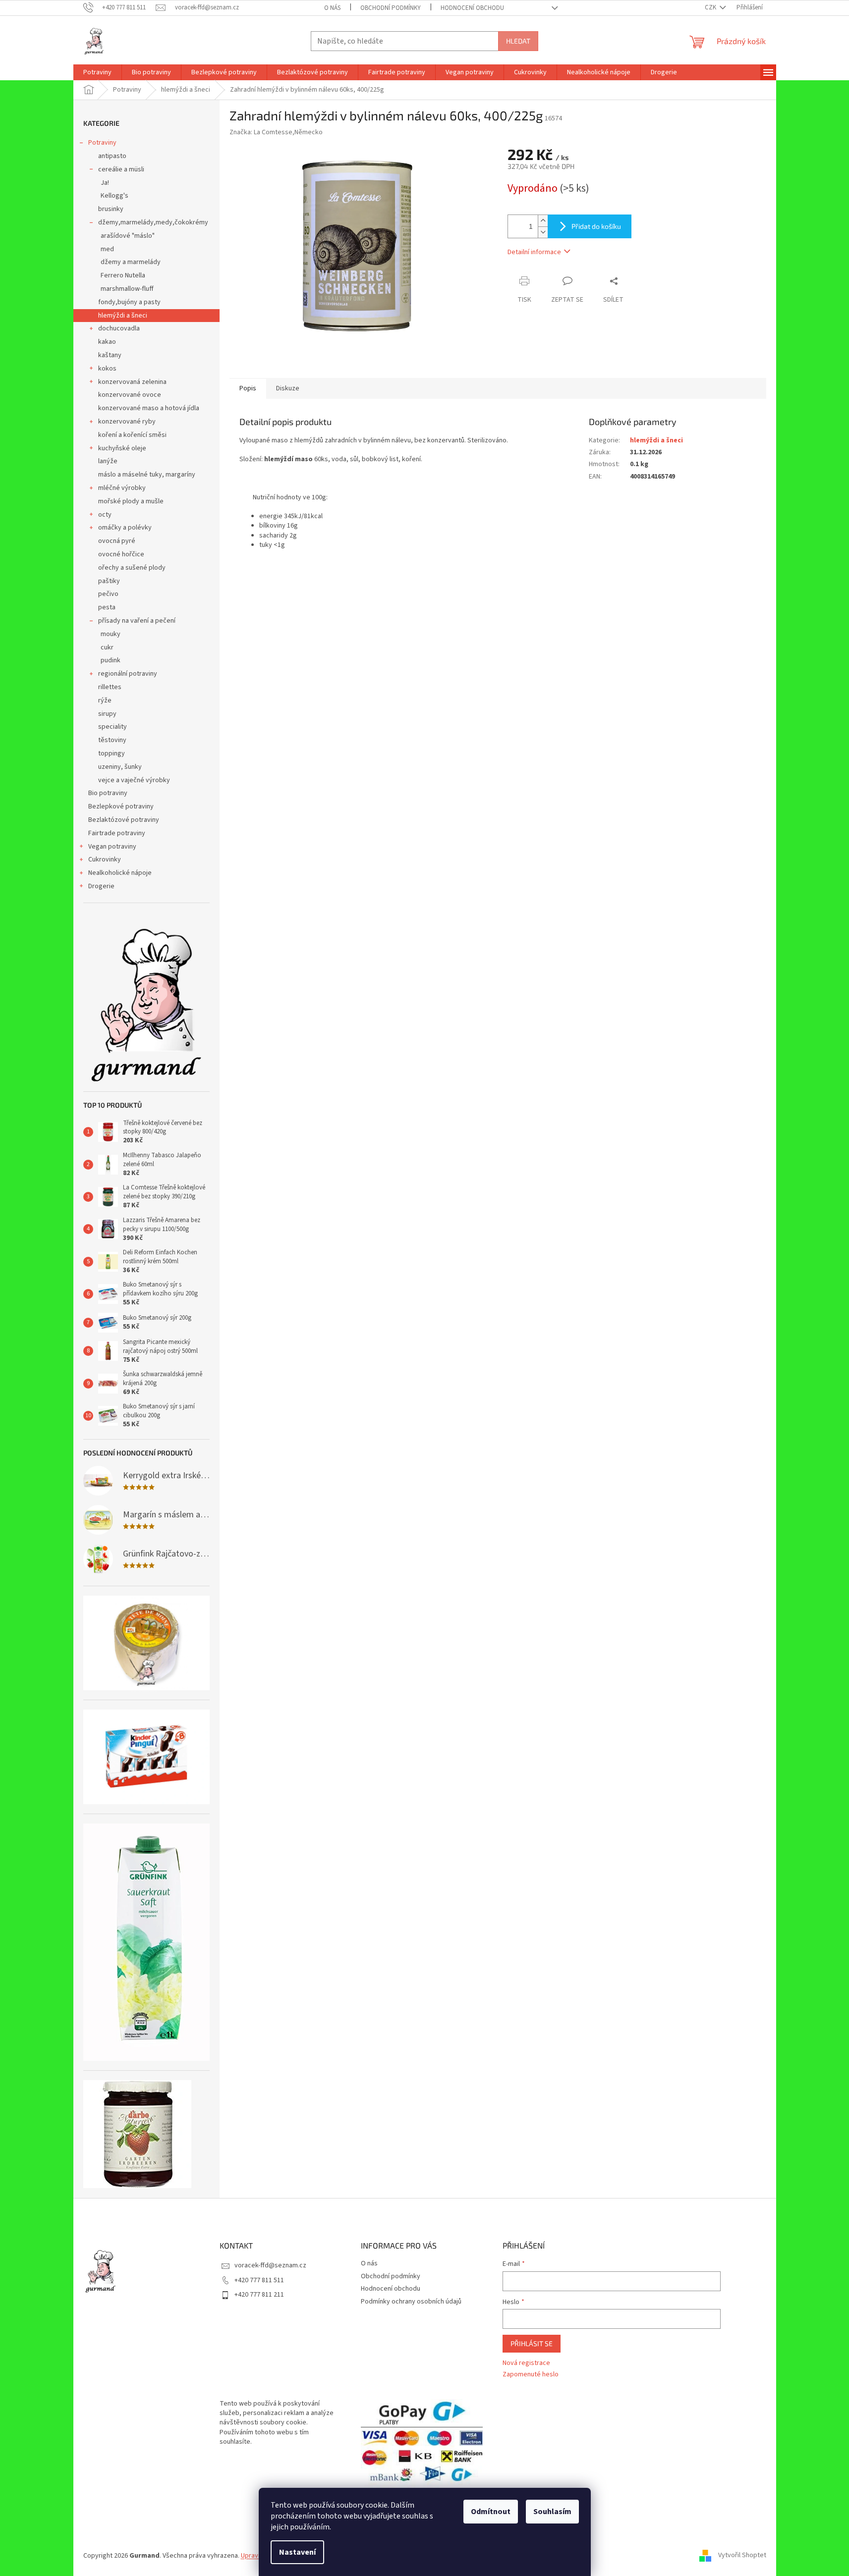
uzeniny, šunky (120, 767)
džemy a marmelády (131, 262)
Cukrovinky (105, 859)
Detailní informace (534, 252)
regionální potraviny (128, 674)
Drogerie (101, 886)
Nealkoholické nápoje (120, 873)
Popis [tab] (248, 388)
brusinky (111, 209)
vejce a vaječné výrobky (134, 780)
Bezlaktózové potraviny (124, 820)
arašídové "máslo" (128, 236)
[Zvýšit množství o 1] (543, 221)
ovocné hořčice (121, 554)
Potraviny (102, 143)
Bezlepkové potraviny (121, 806)
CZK (711, 7)
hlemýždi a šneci (123, 316)
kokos (107, 369)
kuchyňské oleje (122, 448)
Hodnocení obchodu (472, 8)
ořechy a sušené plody (132, 568)
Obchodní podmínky (391, 8)
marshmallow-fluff (127, 289)
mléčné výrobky (122, 488)
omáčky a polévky (125, 528)
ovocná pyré (117, 541)
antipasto (112, 156)
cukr (107, 647)
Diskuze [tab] (288, 388)
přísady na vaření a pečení (137, 621)
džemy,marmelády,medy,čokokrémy (153, 222)
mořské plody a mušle (131, 501)
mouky (111, 634)
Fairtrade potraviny (117, 833)
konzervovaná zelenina (132, 382)
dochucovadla (119, 328)
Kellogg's (114, 196)
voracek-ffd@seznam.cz (270, 2265)
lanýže (108, 461)
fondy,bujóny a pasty (129, 302)
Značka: (276, 132)
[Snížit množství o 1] (543, 232)
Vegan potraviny (112, 847)
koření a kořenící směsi (132, 435)
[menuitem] (97, 72)
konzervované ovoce (130, 395)
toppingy (112, 753)
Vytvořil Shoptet (742, 2556)
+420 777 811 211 (259, 2295)
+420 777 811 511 (259, 2280)
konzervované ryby (127, 422)
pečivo (108, 594)
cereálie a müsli (121, 169)
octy (105, 515)
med (107, 249)
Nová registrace (526, 2363)
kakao (107, 342)
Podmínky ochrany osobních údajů (411, 2302)
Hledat (518, 41)
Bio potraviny (108, 793)
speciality (113, 727)
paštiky (109, 581)
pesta (107, 607)
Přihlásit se (532, 2343)
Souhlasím (552, 2512)
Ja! (105, 183)
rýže (105, 700)
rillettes (110, 687)
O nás (332, 8)
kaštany (110, 355)
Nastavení (297, 2552)
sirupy (107, 714)
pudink (111, 660)
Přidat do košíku (596, 226)
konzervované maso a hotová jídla (149, 408)
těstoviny (112, 740)
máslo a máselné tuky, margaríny (147, 475)
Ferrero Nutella (123, 275)
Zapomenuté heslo (531, 2375)
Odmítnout (491, 2512)
